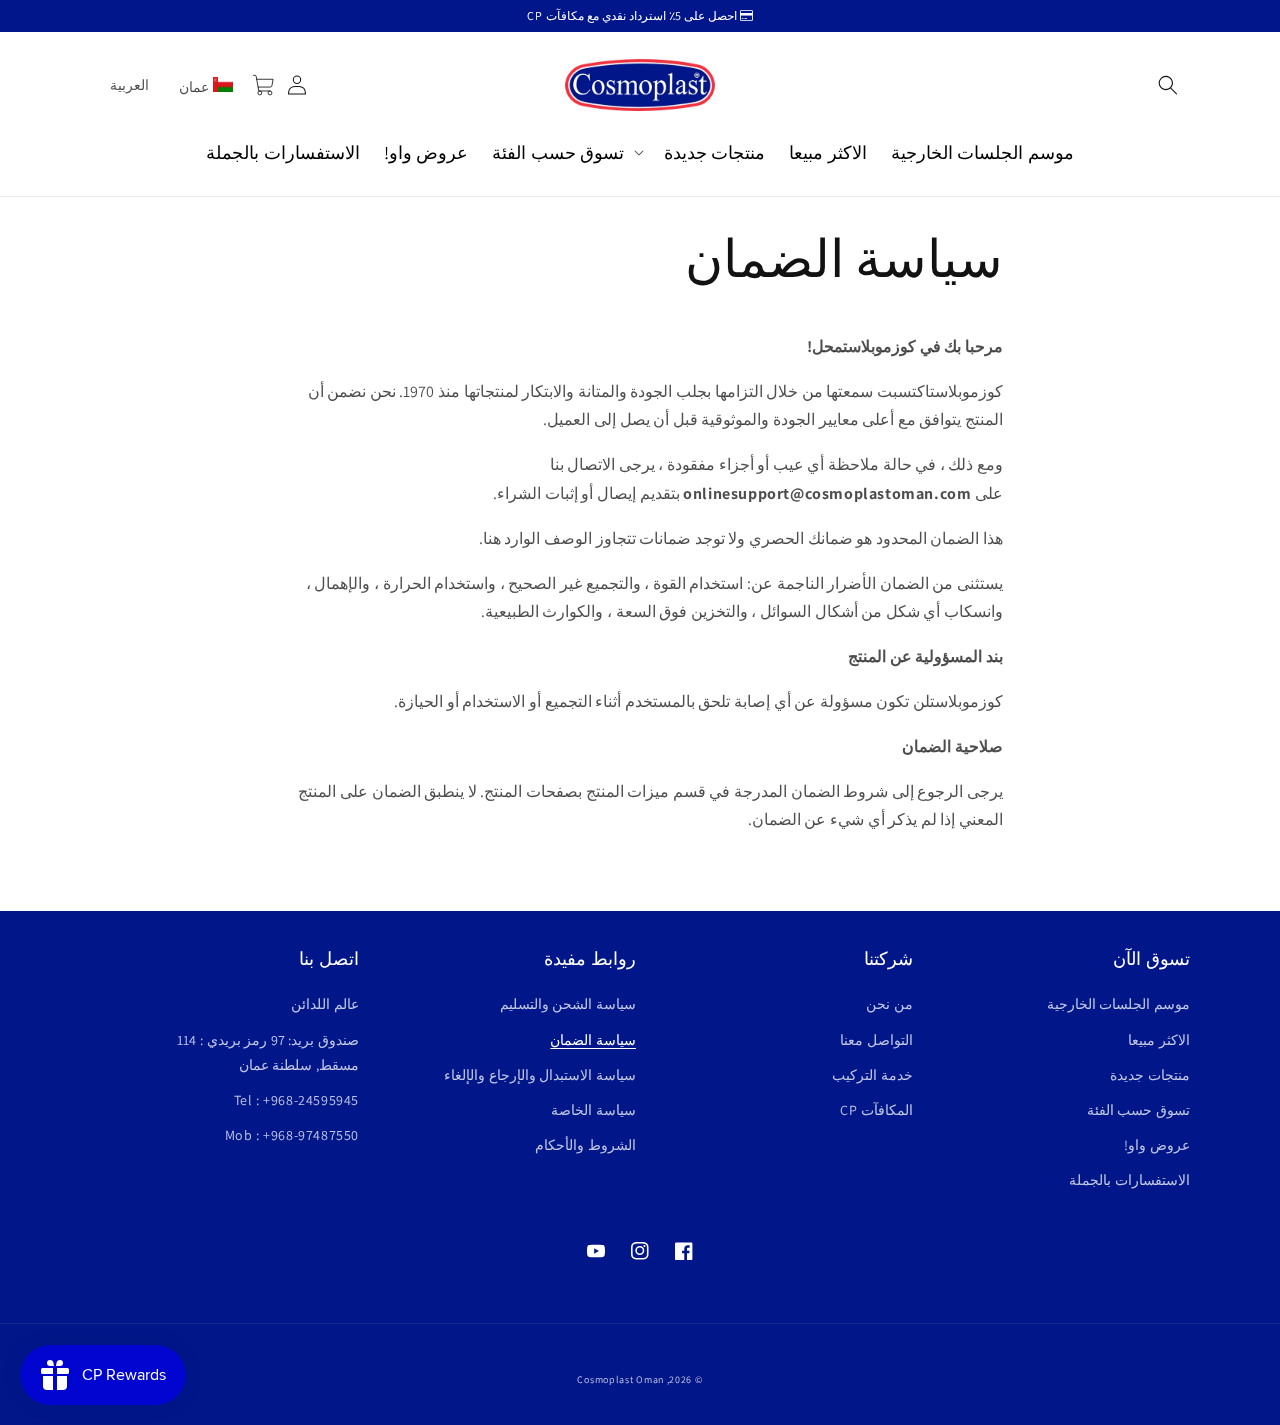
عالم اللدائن (325, 1004)
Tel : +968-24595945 (296, 1100)
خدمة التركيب (872, 1075)
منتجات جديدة (1150, 1075)
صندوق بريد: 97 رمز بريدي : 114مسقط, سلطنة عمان (268, 1052)
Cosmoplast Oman (620, 1379)
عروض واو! (1157, 1145)
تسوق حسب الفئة (1138, 1110)
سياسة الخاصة (593, 1110)
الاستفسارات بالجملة (1129, 1180)
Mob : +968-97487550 (292, 1135)
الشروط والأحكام (585, 1145)
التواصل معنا (876, 1040)
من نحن (889, 1004)
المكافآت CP (876, 1110)
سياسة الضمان (593, 1040)
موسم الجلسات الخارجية (1118, 1004)
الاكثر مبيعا (1159, 1040)
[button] (1168, 85)
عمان (196, 87)
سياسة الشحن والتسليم (568, 1004)
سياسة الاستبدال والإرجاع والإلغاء (540, 1075)
